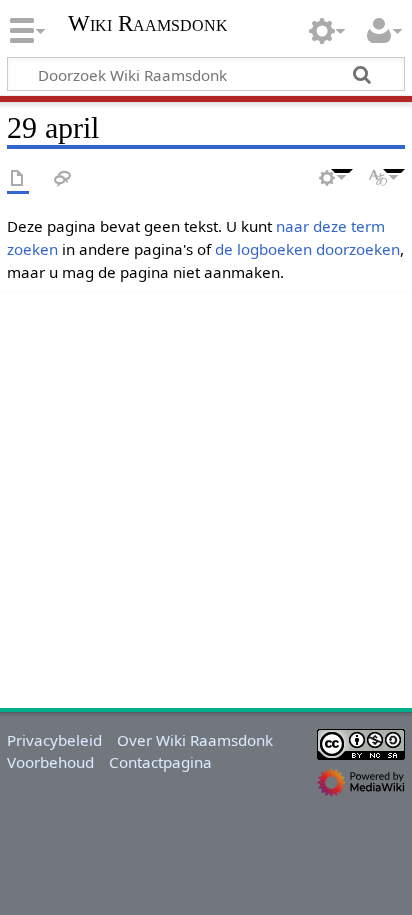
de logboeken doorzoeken (307, 249)
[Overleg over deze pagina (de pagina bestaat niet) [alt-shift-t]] (63, 179)
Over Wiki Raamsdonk (195, 740)
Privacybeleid (54, 740)
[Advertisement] (206, 497)
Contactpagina (160, 762)
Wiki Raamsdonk (148, 25)
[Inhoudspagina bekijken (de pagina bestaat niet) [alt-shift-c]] (18, 179)
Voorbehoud (50, 762)
